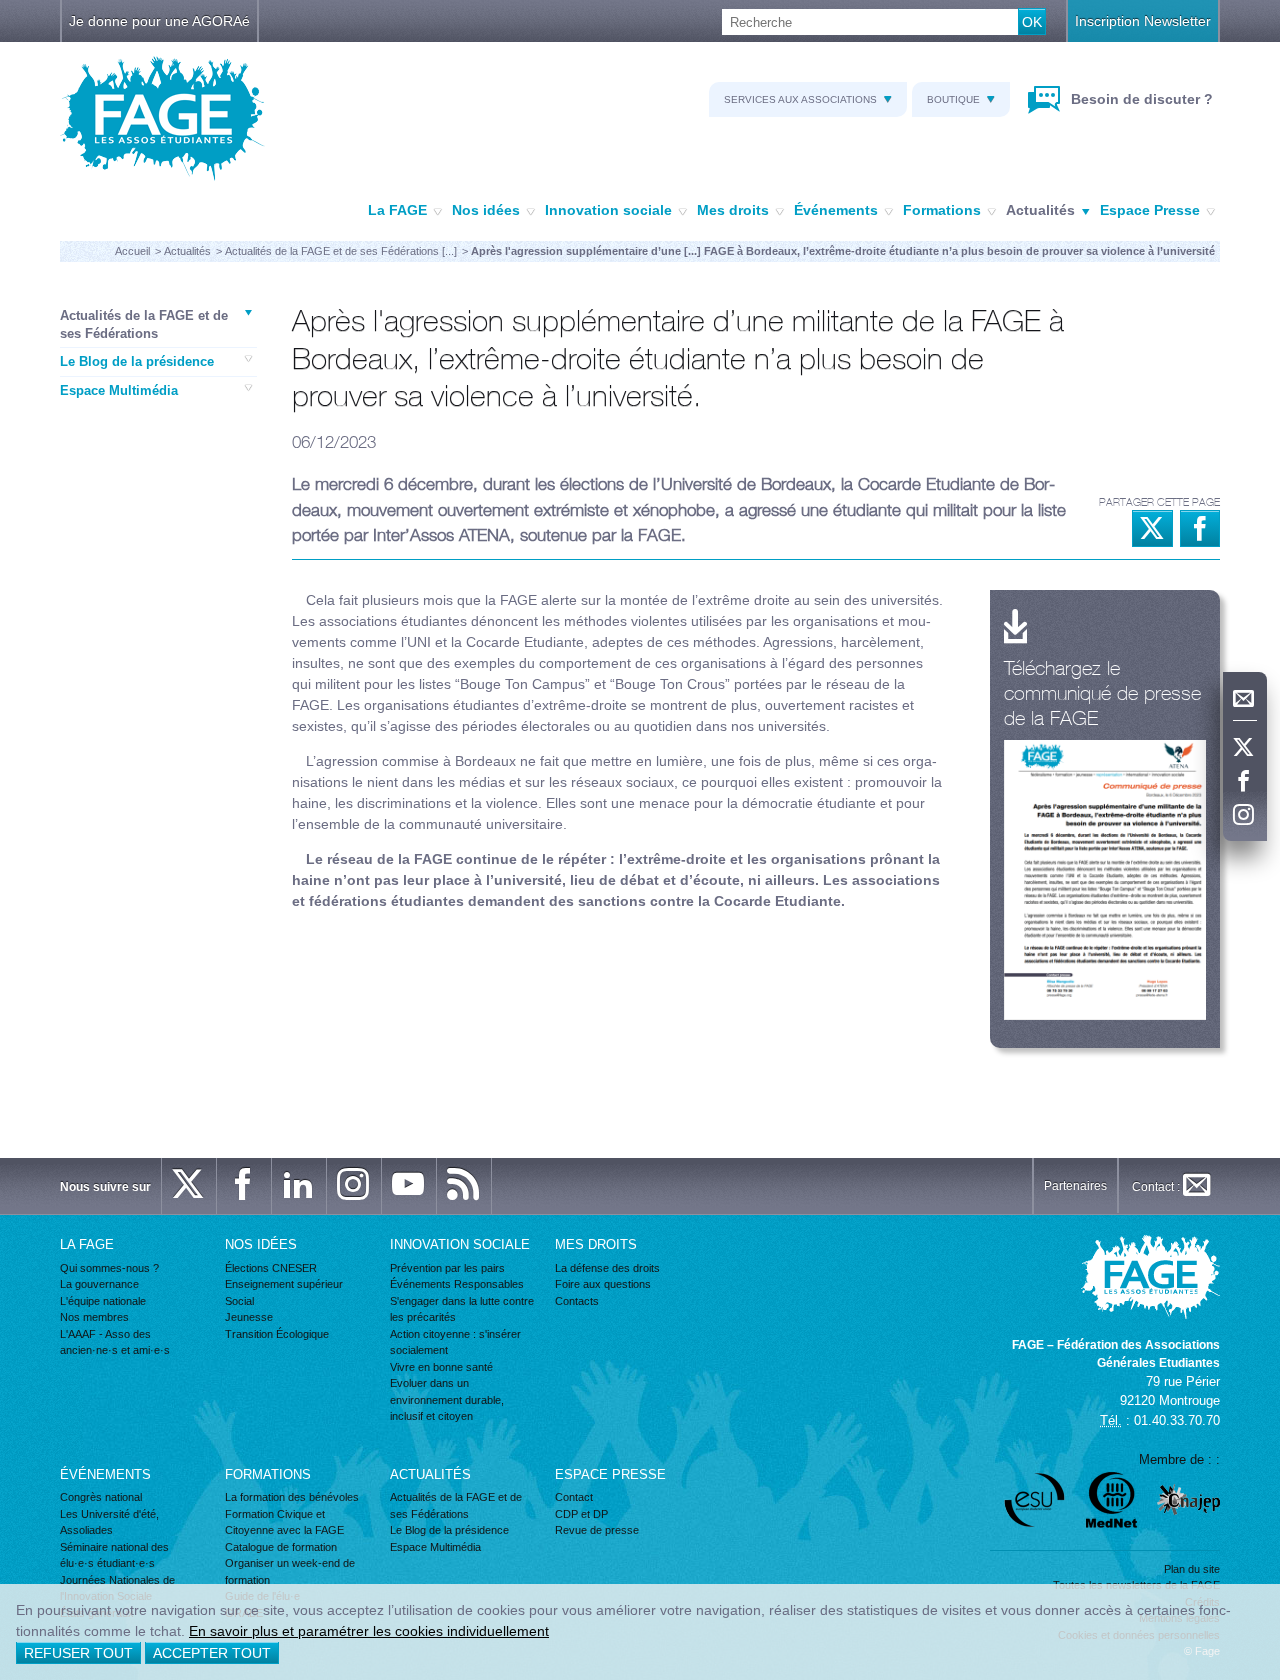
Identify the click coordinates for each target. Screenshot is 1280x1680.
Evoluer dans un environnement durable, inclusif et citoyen (447, 1399)
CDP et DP (581, 1514)
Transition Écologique (277, 1334)
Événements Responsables (457, 1284)
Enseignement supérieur (284, 1284)
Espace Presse (1150, 210)
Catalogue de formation (281, 1547)
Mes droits (733, 210)
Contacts (577, 1301)
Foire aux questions (603, 1284)
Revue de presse (597, 1530)
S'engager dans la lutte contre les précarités (462, 1309)
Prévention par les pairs (447, 1268)
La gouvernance (99, 1284)
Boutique (953, 99)
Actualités (1040, 210)
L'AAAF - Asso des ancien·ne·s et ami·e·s (115, 1342)
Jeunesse (249, 1317)
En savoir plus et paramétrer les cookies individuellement (369, 1631)
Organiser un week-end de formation (290, 1571)
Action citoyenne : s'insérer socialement (455, 1342)
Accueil (132, 251)
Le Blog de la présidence (137, 361)
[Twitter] (1245, 748)
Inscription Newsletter (1143, 21)
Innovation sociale (608, 210)
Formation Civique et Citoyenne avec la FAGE (284, 1522)
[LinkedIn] (299, 1186)
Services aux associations (800, 99)
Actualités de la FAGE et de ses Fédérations (144, 324)
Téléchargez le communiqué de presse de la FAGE (1102, 692)
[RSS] (464, 1186)
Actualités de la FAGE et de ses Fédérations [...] (341, 251)
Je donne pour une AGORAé (159, 21)
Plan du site (1192, 1569)
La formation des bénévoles (292, 1497)
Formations (942, 210)
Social (239, 1301)
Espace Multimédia (119, 390)
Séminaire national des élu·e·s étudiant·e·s (114, 1555)
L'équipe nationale (103, 1301)
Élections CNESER (271, 1268)
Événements (836, 210)
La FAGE (397, 210)
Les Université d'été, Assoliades (109, 1522)
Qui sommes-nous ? (109, 1268)
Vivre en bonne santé (441, 1367)
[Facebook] (1245, 782)
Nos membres (94, 1317)
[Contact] (1245, 699)
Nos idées (486, 210)
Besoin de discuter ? (1140, 99)
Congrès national (101, 1497)
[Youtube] (409, 1186)
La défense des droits (607, 1268)
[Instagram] (1245, 816)
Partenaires (1075, 1186)
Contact (574, 1497)
